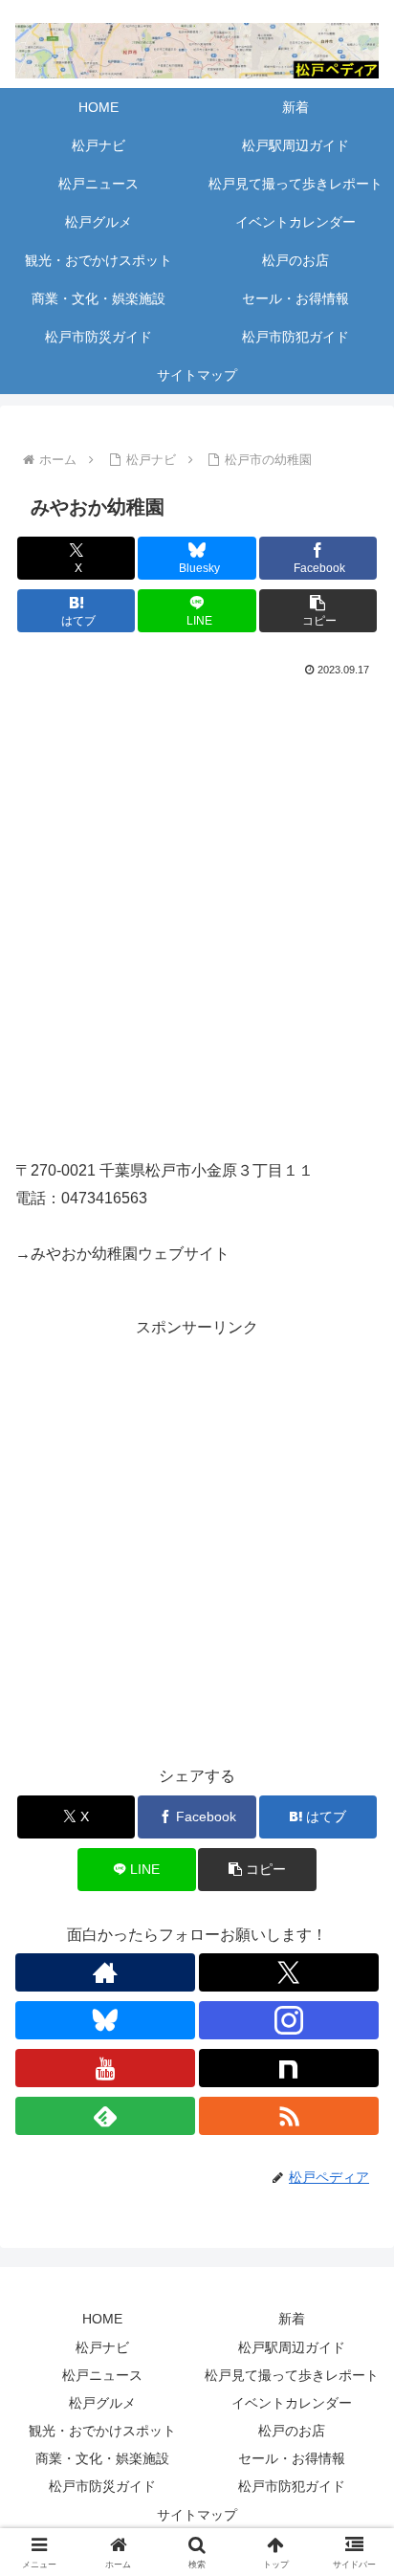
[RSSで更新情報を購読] (289, 2116)
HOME (102, 2319)
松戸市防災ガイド (102, 2486)
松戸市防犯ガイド (292, 2486)
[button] (318, 611)
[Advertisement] (197, 1538)
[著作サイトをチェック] (105, 1972)
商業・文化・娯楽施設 (102, 2458)
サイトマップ (197, 2515)
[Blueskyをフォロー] (105, 2020)
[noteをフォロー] (289, 2068)
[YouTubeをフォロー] (105, 2068)
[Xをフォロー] (289, 1972)
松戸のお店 (292, 2431)
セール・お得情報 (292, 2458)
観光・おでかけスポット (102, 2431)
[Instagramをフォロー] (289, 2020)
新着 (292, 2319)
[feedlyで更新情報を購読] (105, 2116)
